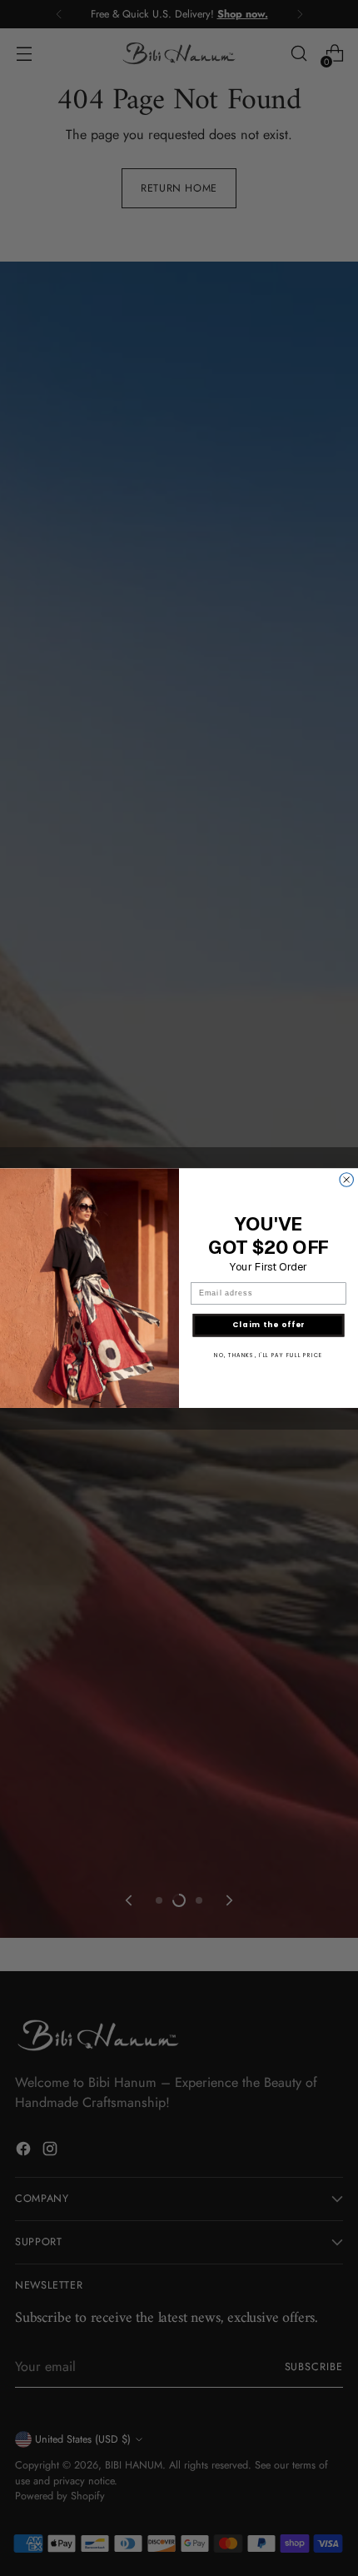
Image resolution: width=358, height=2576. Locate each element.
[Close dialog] (347, 1180)
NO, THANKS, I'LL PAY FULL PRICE (268, 1355)
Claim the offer (269, 1325)
